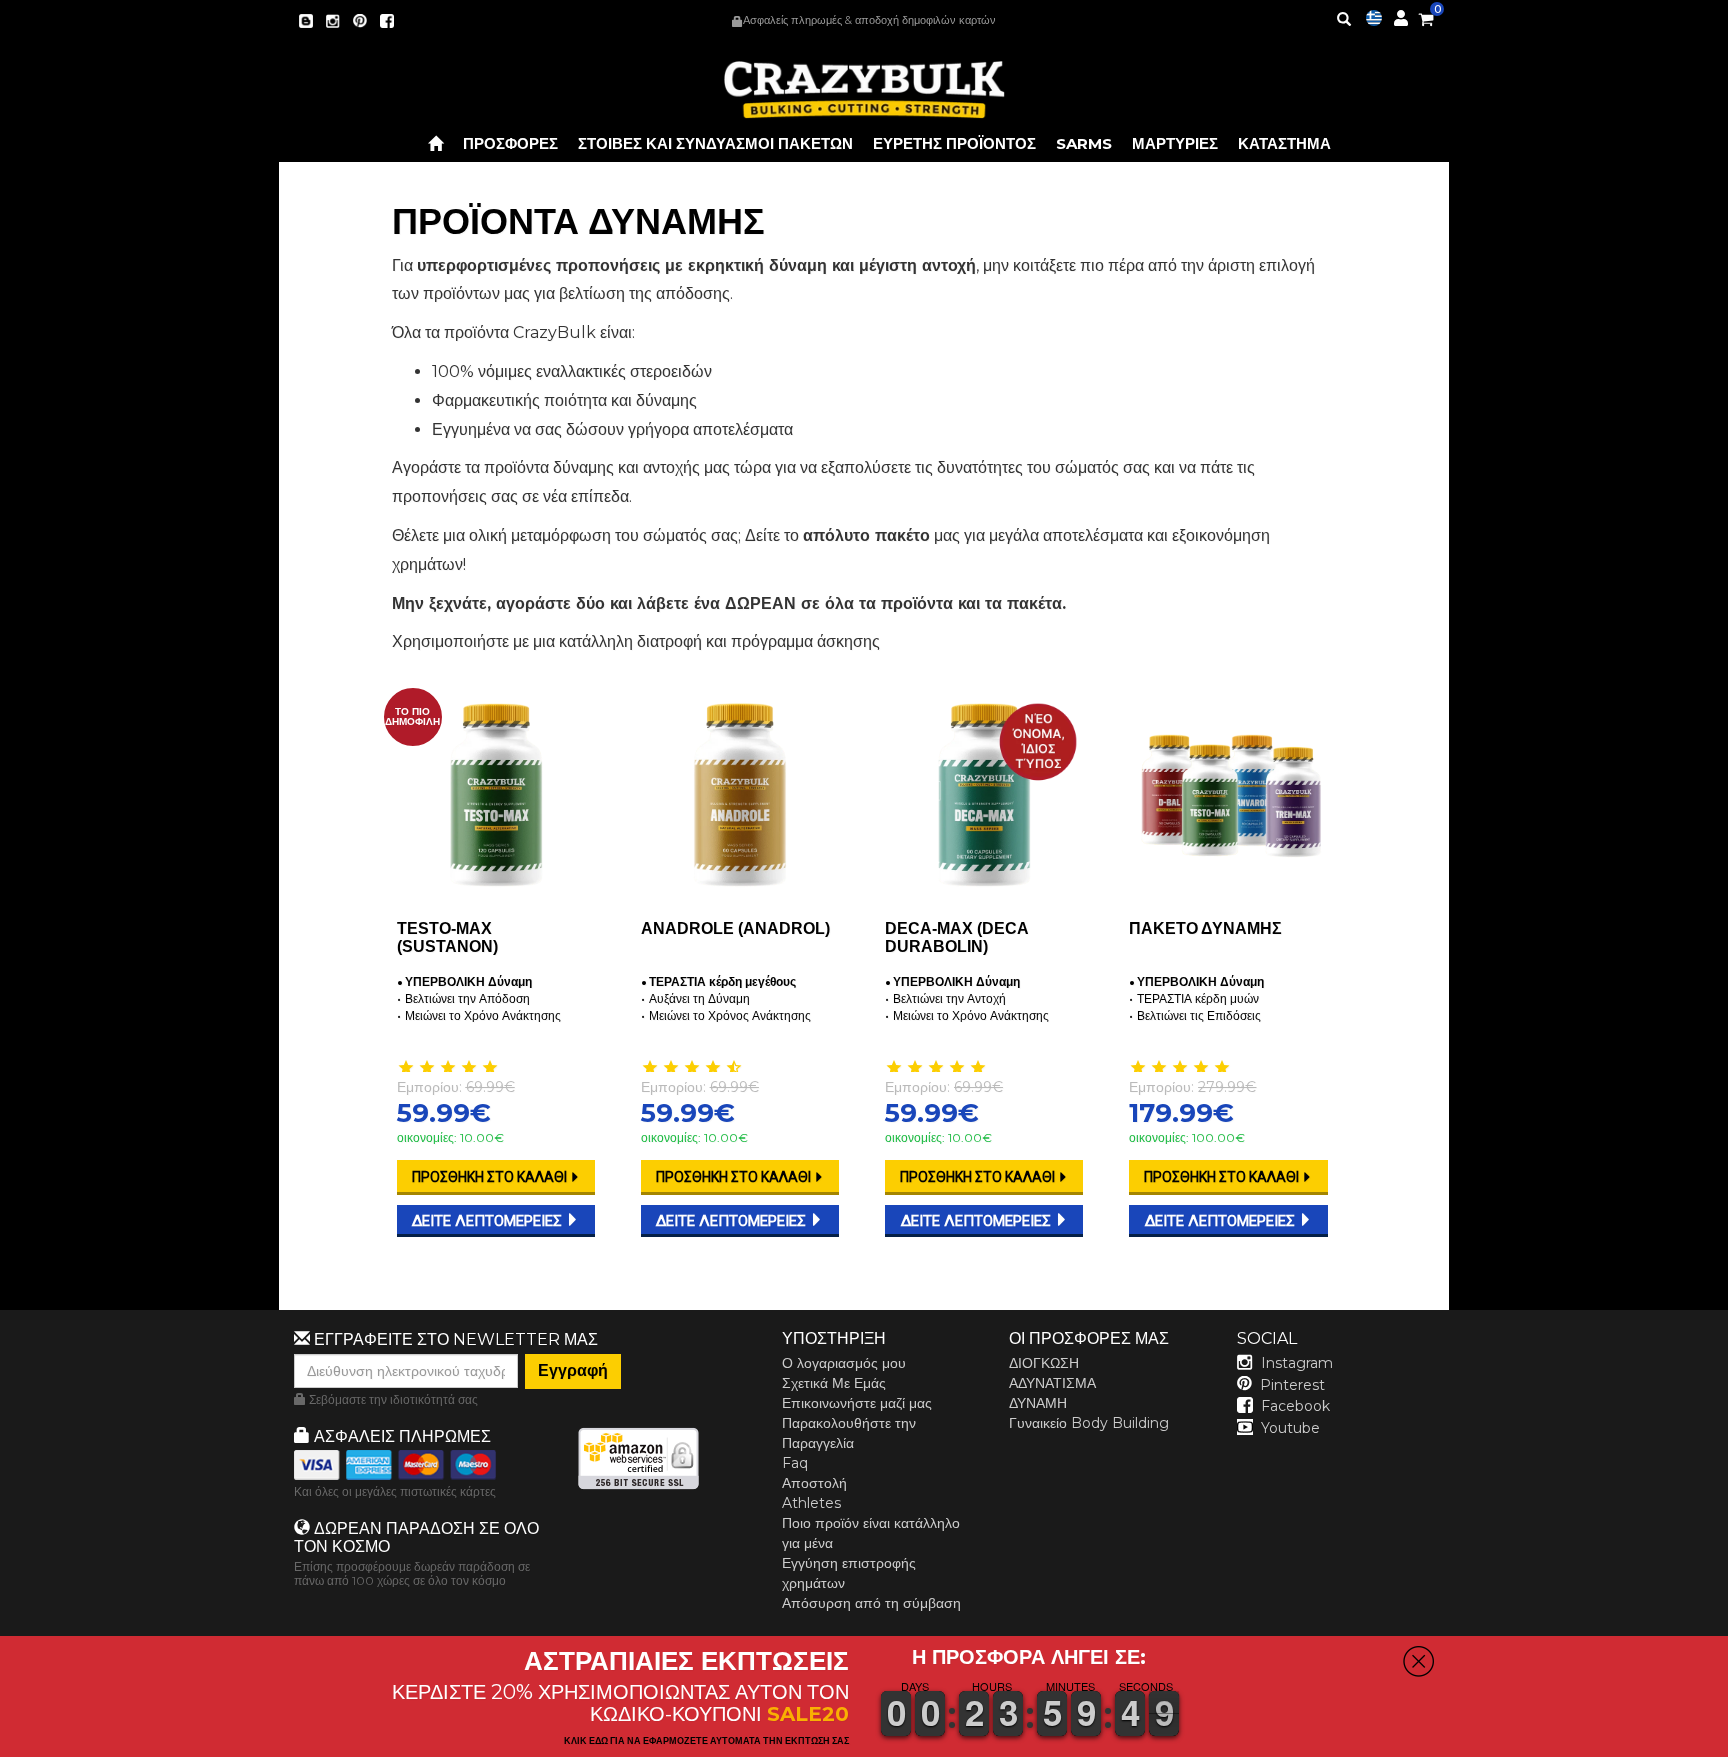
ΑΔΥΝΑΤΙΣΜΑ (1052, 1383)
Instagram (1297, 1363)
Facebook (1295, 1406)
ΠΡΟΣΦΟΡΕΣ (510, 143)
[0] (1426, 16)
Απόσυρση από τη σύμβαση (871, 1603)
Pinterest (1292, 1385)
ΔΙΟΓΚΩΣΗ (1044, 1363)
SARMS (1084, 143)
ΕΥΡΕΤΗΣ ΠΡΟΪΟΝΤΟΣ (954, 143)
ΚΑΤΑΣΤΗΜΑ (1284, 143)
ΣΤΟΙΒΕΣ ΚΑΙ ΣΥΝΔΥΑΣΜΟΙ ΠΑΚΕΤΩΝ (715, 143)
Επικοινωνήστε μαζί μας (857, 1403)
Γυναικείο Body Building (1089, 1423)
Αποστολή (814, 1483)
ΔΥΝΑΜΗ (1038, 1403)
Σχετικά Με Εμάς (834, 1383)
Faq (795, 1463)
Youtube (1290, 1428)
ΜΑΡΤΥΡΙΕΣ (1175, 143)
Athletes (811, 1503)
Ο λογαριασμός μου (844, 1363)
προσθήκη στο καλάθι (491, 1177)
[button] (1727, 1743)
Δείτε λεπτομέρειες (489, 1221)
